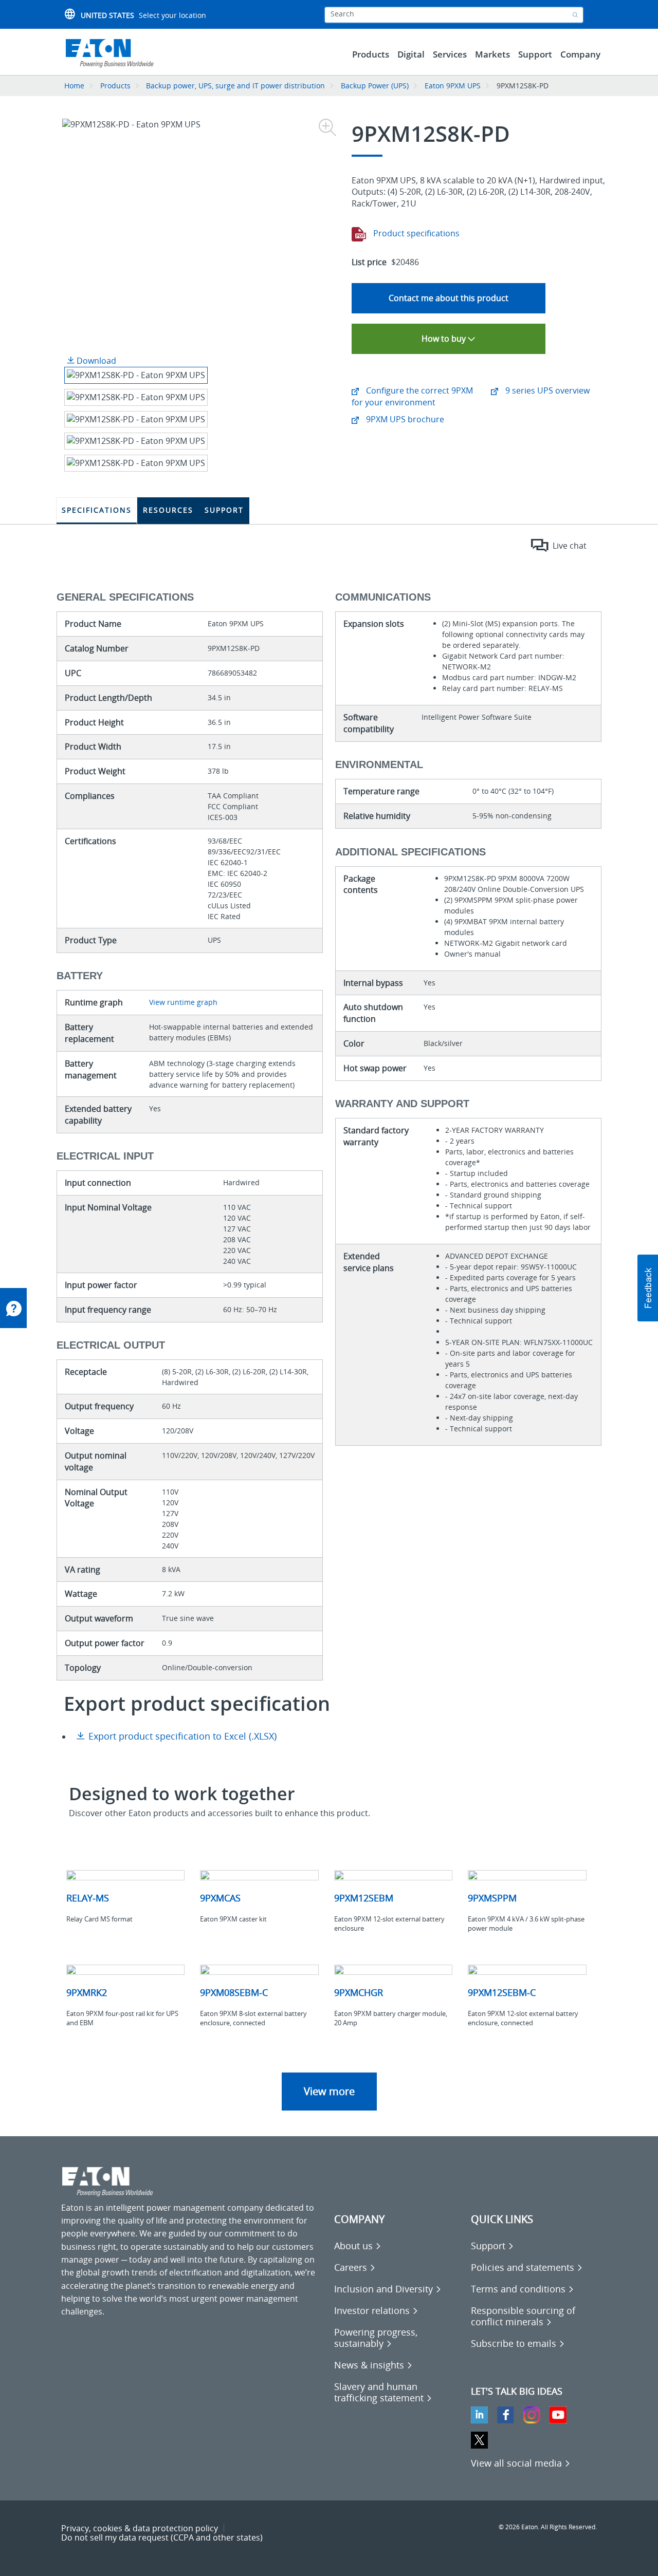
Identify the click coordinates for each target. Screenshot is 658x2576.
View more (329, 2091)
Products (115, 86)
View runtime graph (183, 1002)
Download (95, 361)
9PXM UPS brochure (404, 419)
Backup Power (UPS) (375, 86)
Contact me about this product (449, 298)
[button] (648, 1288)
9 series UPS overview (546, 390)
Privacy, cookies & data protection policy (140, 2528)
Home (74, 86)
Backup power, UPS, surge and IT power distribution (235, 86)
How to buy (445, 339)
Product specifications (415, 233)
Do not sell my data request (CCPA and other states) (162, 2537)
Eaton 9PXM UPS (453, 86)
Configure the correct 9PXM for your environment (412, 396)
